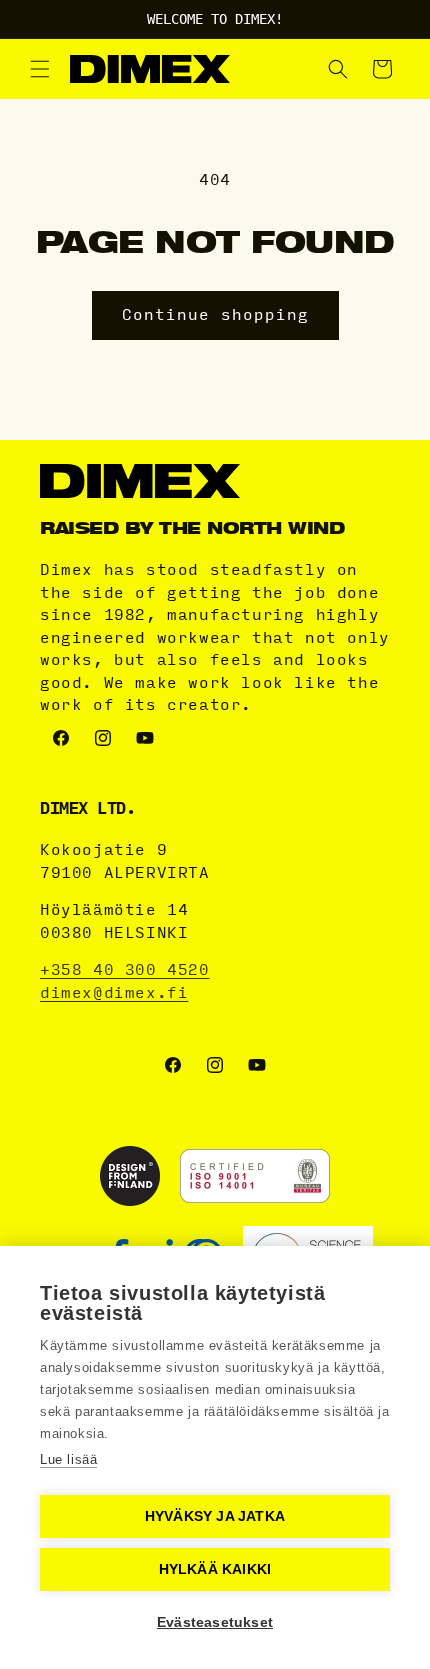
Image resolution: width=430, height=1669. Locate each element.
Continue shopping (215, 315)
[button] (40, 69)
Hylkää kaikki (215, 1569)
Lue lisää (68, 1459)
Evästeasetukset (215, 1622)
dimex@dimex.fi (114, 993)
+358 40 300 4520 (125, 970)
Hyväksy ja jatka (215, 1516)
